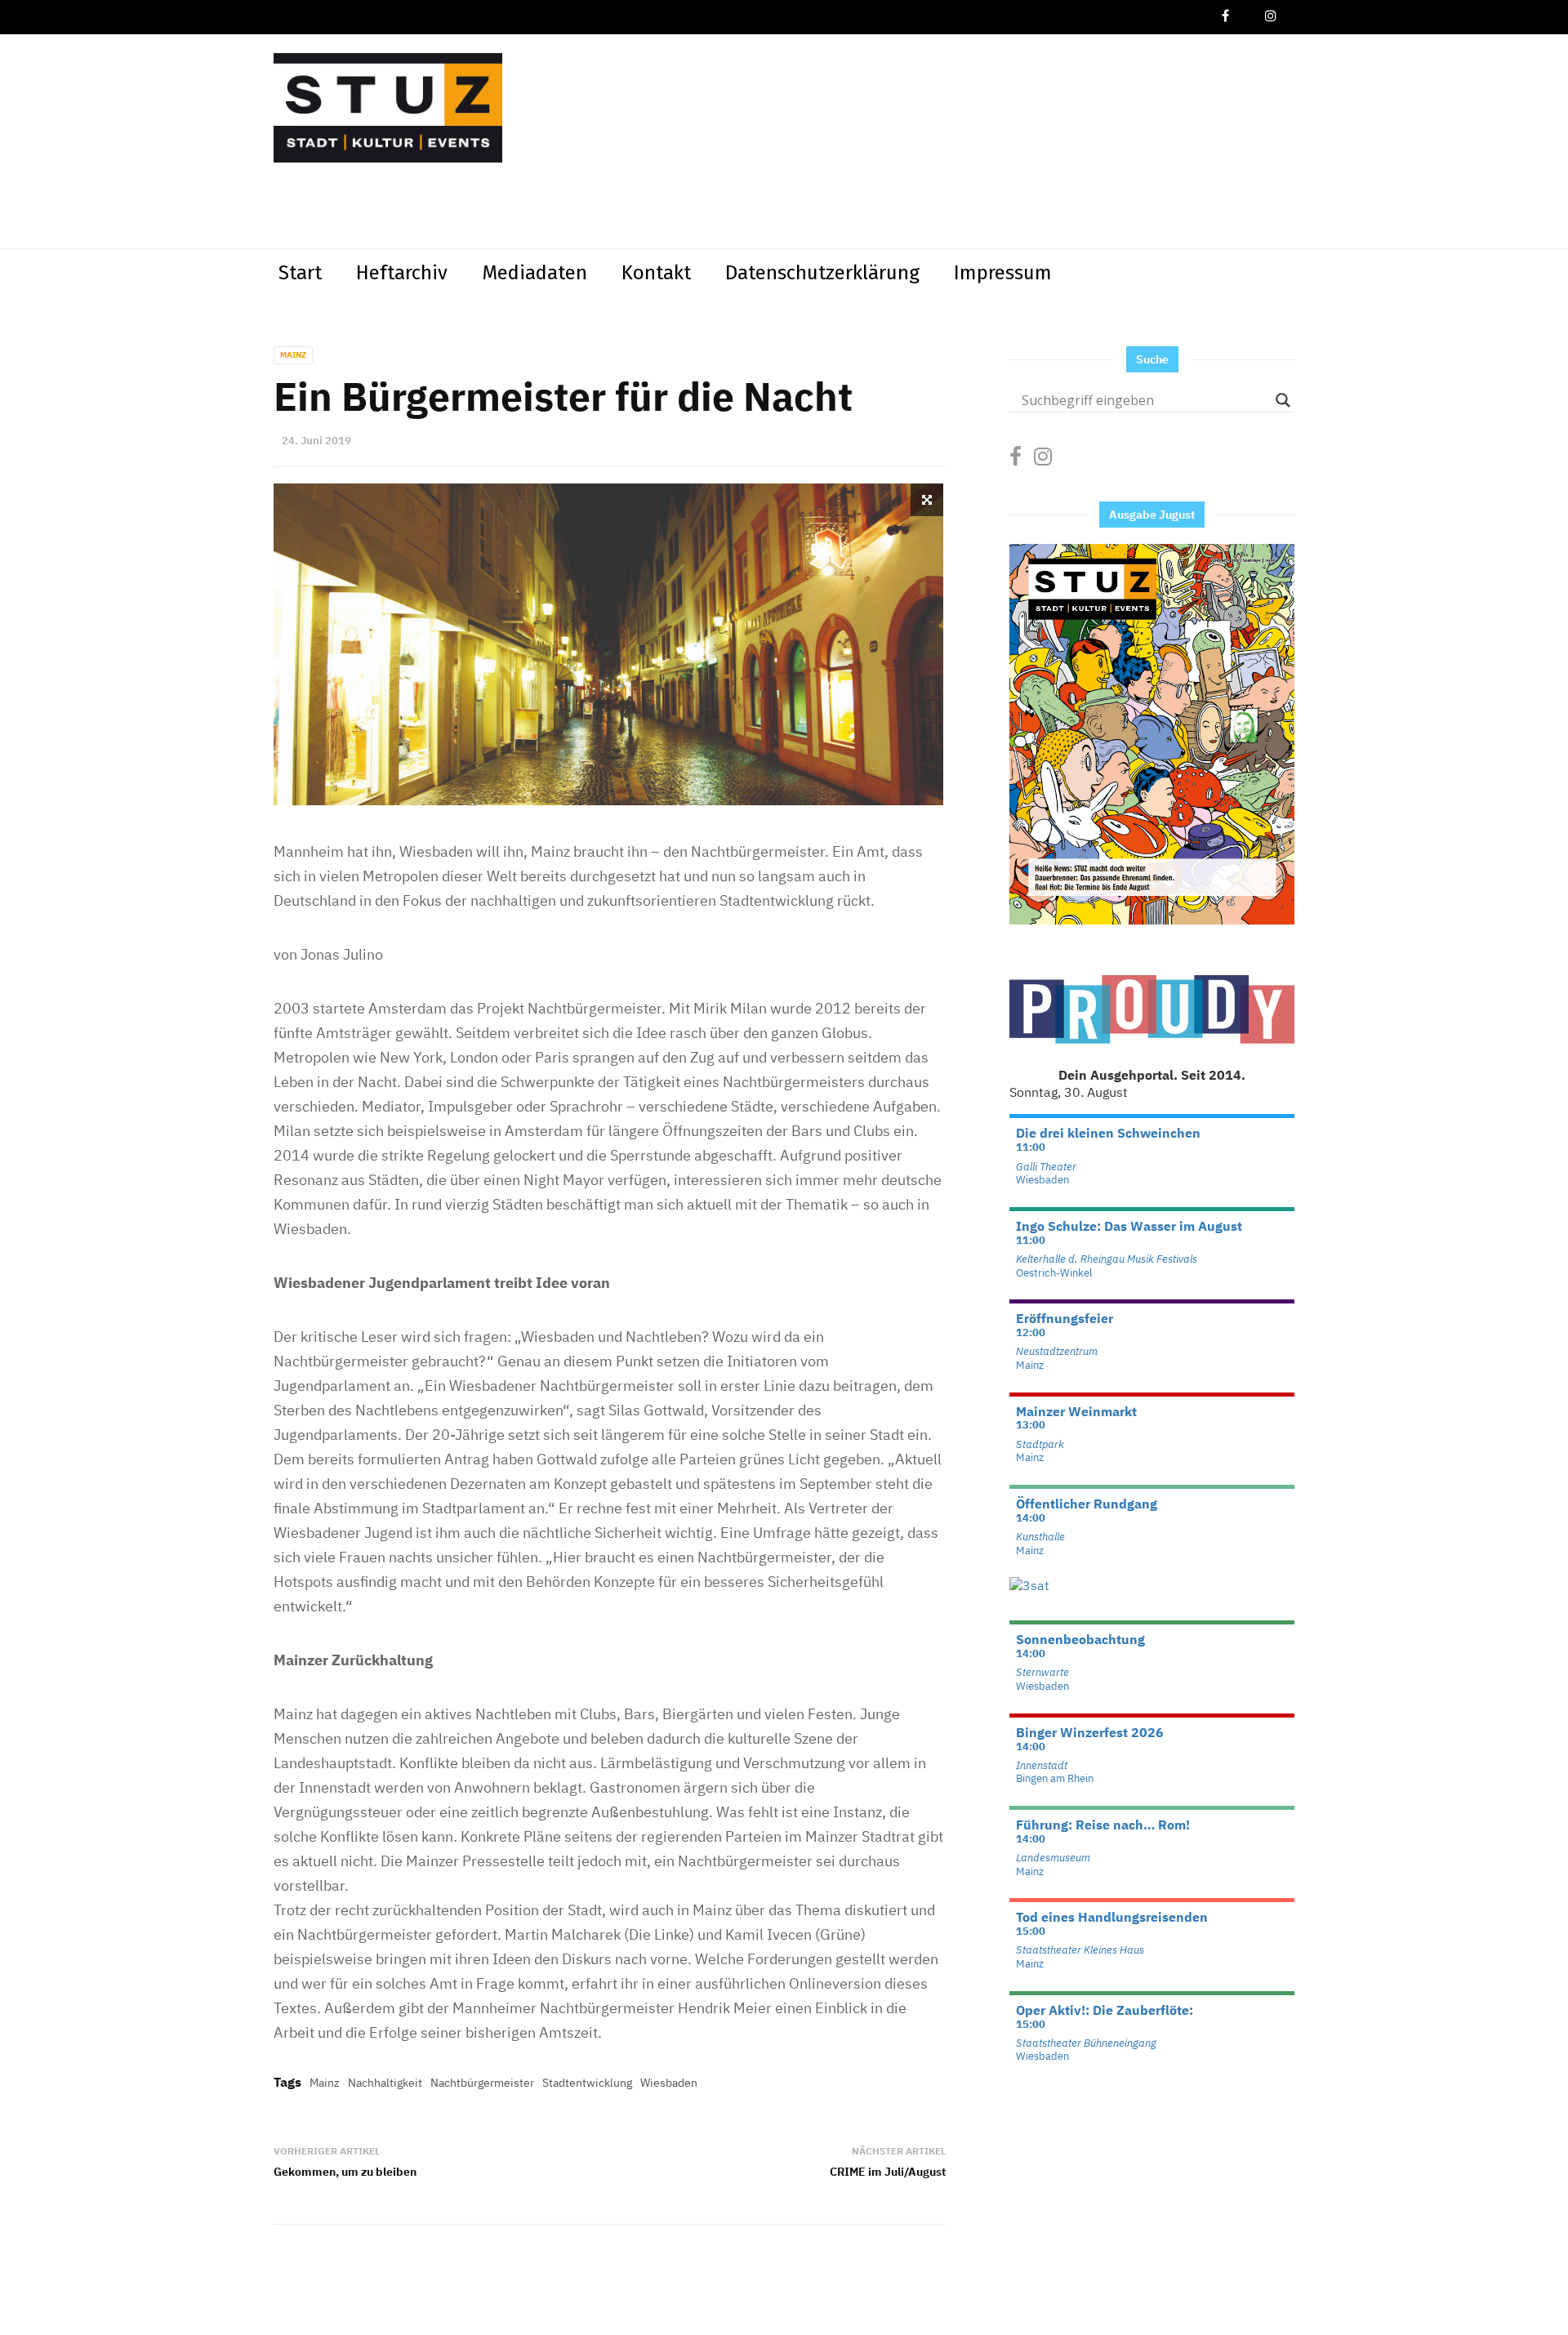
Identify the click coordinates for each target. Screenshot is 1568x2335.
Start (300, 273)
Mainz (293, 355)
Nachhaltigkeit (385, 2083)
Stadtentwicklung (587, 2083)
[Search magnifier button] (1283, 400)
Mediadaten (535, 273)
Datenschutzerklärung (822, 273)
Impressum (1003, 273)
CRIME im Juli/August (888, 2172)
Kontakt (656, 273)
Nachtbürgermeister (482, 2083)
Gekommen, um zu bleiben (345, 2172)
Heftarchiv (402, 273)
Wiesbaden (669, 2083)
